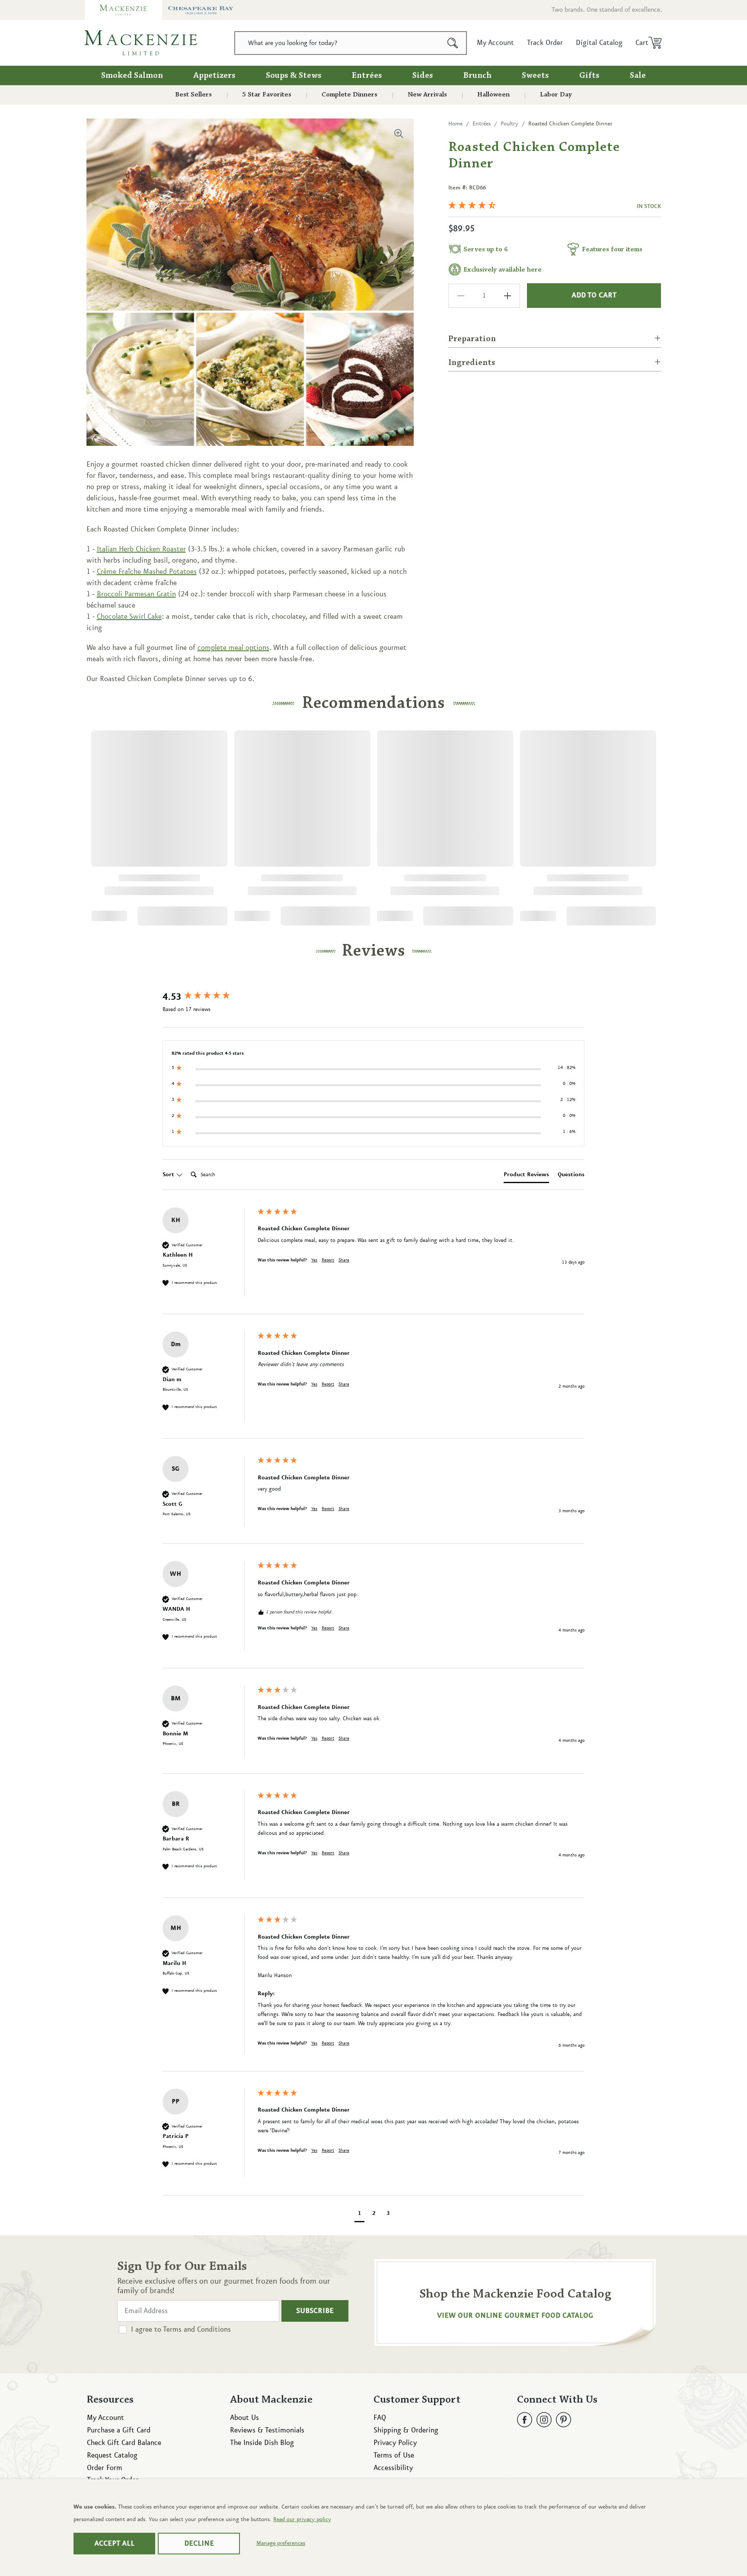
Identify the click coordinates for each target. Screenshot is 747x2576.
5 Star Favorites (267, 95)
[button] (646, 43)
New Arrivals (427, 95)
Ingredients (472, 363)
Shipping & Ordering (406, 2430)
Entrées (367, 76)
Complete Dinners (350, 95)
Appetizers (214, 76)
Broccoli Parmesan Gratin (136, 594)
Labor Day (556, 95)
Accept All (114, 2544)
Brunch (477, 76)
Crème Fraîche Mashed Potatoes (147, 572)
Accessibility (393, 2468)
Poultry (509, 124)
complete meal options (233, 648)
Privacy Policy (395, 2443)
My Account (105, 2418)
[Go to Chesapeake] (201, 10)
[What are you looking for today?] (453, 43)
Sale (638, 76)
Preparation (472, 339)
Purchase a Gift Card (119, 2430)
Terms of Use (394, 2455)
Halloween (493, 95)
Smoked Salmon (132, 76)
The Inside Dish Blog (262, 2443)
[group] (208, 997)
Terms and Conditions (197, 2330)
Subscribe (315, 2311)
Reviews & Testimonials (267, 2430)
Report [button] (328, 1260)
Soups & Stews (294, 76)
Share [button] (344, 1260)
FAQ (380, 2418)
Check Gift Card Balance (124, 2443)
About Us (244, 2418)
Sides (423, 76)
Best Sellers (193, 95)
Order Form (105, 2468)
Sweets (535, 76)
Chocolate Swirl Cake (129, 617)
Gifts (589, 76)
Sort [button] (169, 1174)
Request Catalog (112, 2455)
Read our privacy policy (302, 2519)
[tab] (526, 1176)
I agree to (181, 2330)
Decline (199, 2544)
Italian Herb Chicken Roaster (141, 549)
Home (455, 124)
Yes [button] (314, 1260)
